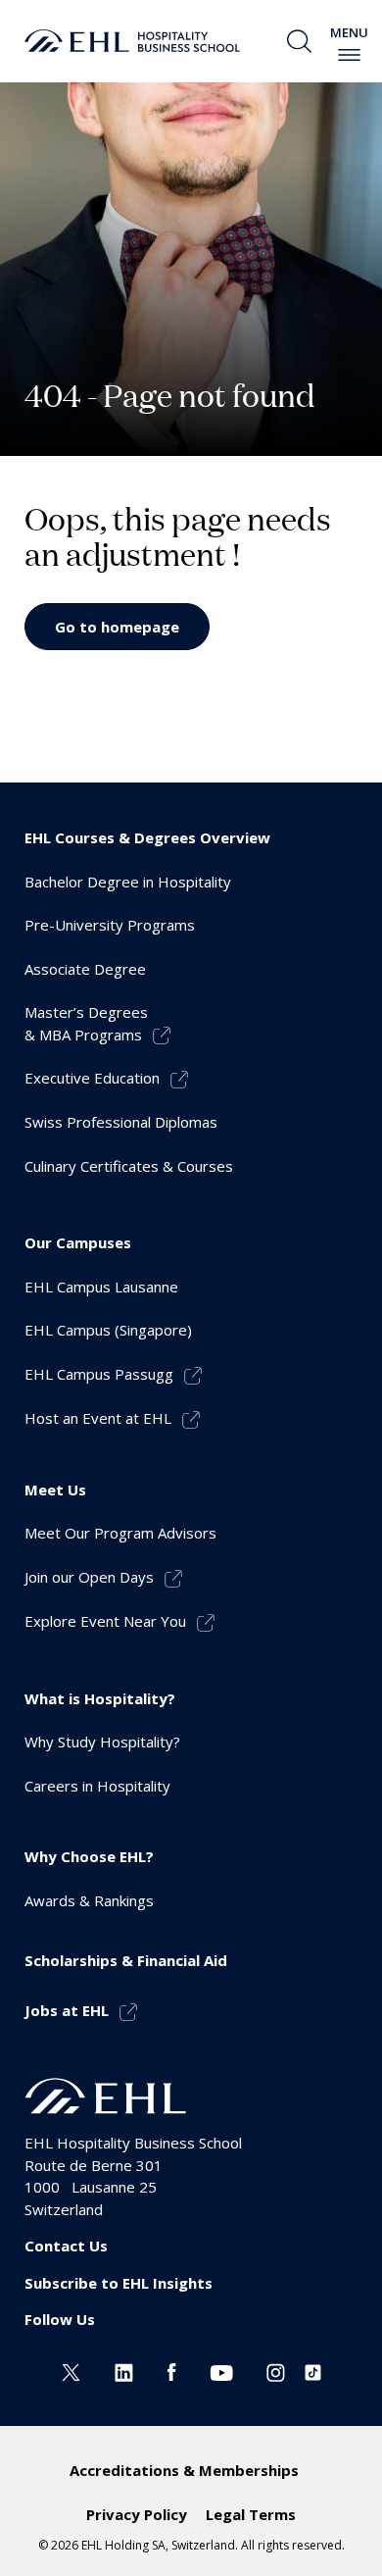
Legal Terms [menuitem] (251, 2514)
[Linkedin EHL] (124, 2371)
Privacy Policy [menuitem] (137, 2514)
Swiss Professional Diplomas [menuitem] (121, 1122)
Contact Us (66, 2246)
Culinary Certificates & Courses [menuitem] (129, 1166)
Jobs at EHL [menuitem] (67, 2010)
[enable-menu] (349, 55)
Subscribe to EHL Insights (119, 2283)
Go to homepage (117, 627)
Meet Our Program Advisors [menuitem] (120, 1533)
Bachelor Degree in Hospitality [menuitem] (128, 882)
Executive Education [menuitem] (92, 1078)
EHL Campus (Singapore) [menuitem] (108, 1330)
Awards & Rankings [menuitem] (89, 1900)
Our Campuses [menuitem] (78, 1242)
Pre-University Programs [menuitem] (110, 925)
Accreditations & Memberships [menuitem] (184, 2470)
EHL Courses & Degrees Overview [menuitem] (147, 837)
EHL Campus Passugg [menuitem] (99, 1374)
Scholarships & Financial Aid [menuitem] (126, 1960)
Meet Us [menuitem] (55, 1490)
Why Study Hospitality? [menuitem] (102, 1742)
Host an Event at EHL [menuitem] (98, 1418)
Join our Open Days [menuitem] (89, 1577)
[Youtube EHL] (221, 2371)
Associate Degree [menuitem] (85, 969)
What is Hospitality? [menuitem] (100, 1698)
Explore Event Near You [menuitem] (105, 1621)
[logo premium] (132, 41)
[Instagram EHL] (276, 2371)
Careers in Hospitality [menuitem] (97, 1786)
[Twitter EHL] (71, 2371)
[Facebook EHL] (171, 2371)
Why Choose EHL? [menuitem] (89, 1856)
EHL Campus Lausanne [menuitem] (101, 1287)
